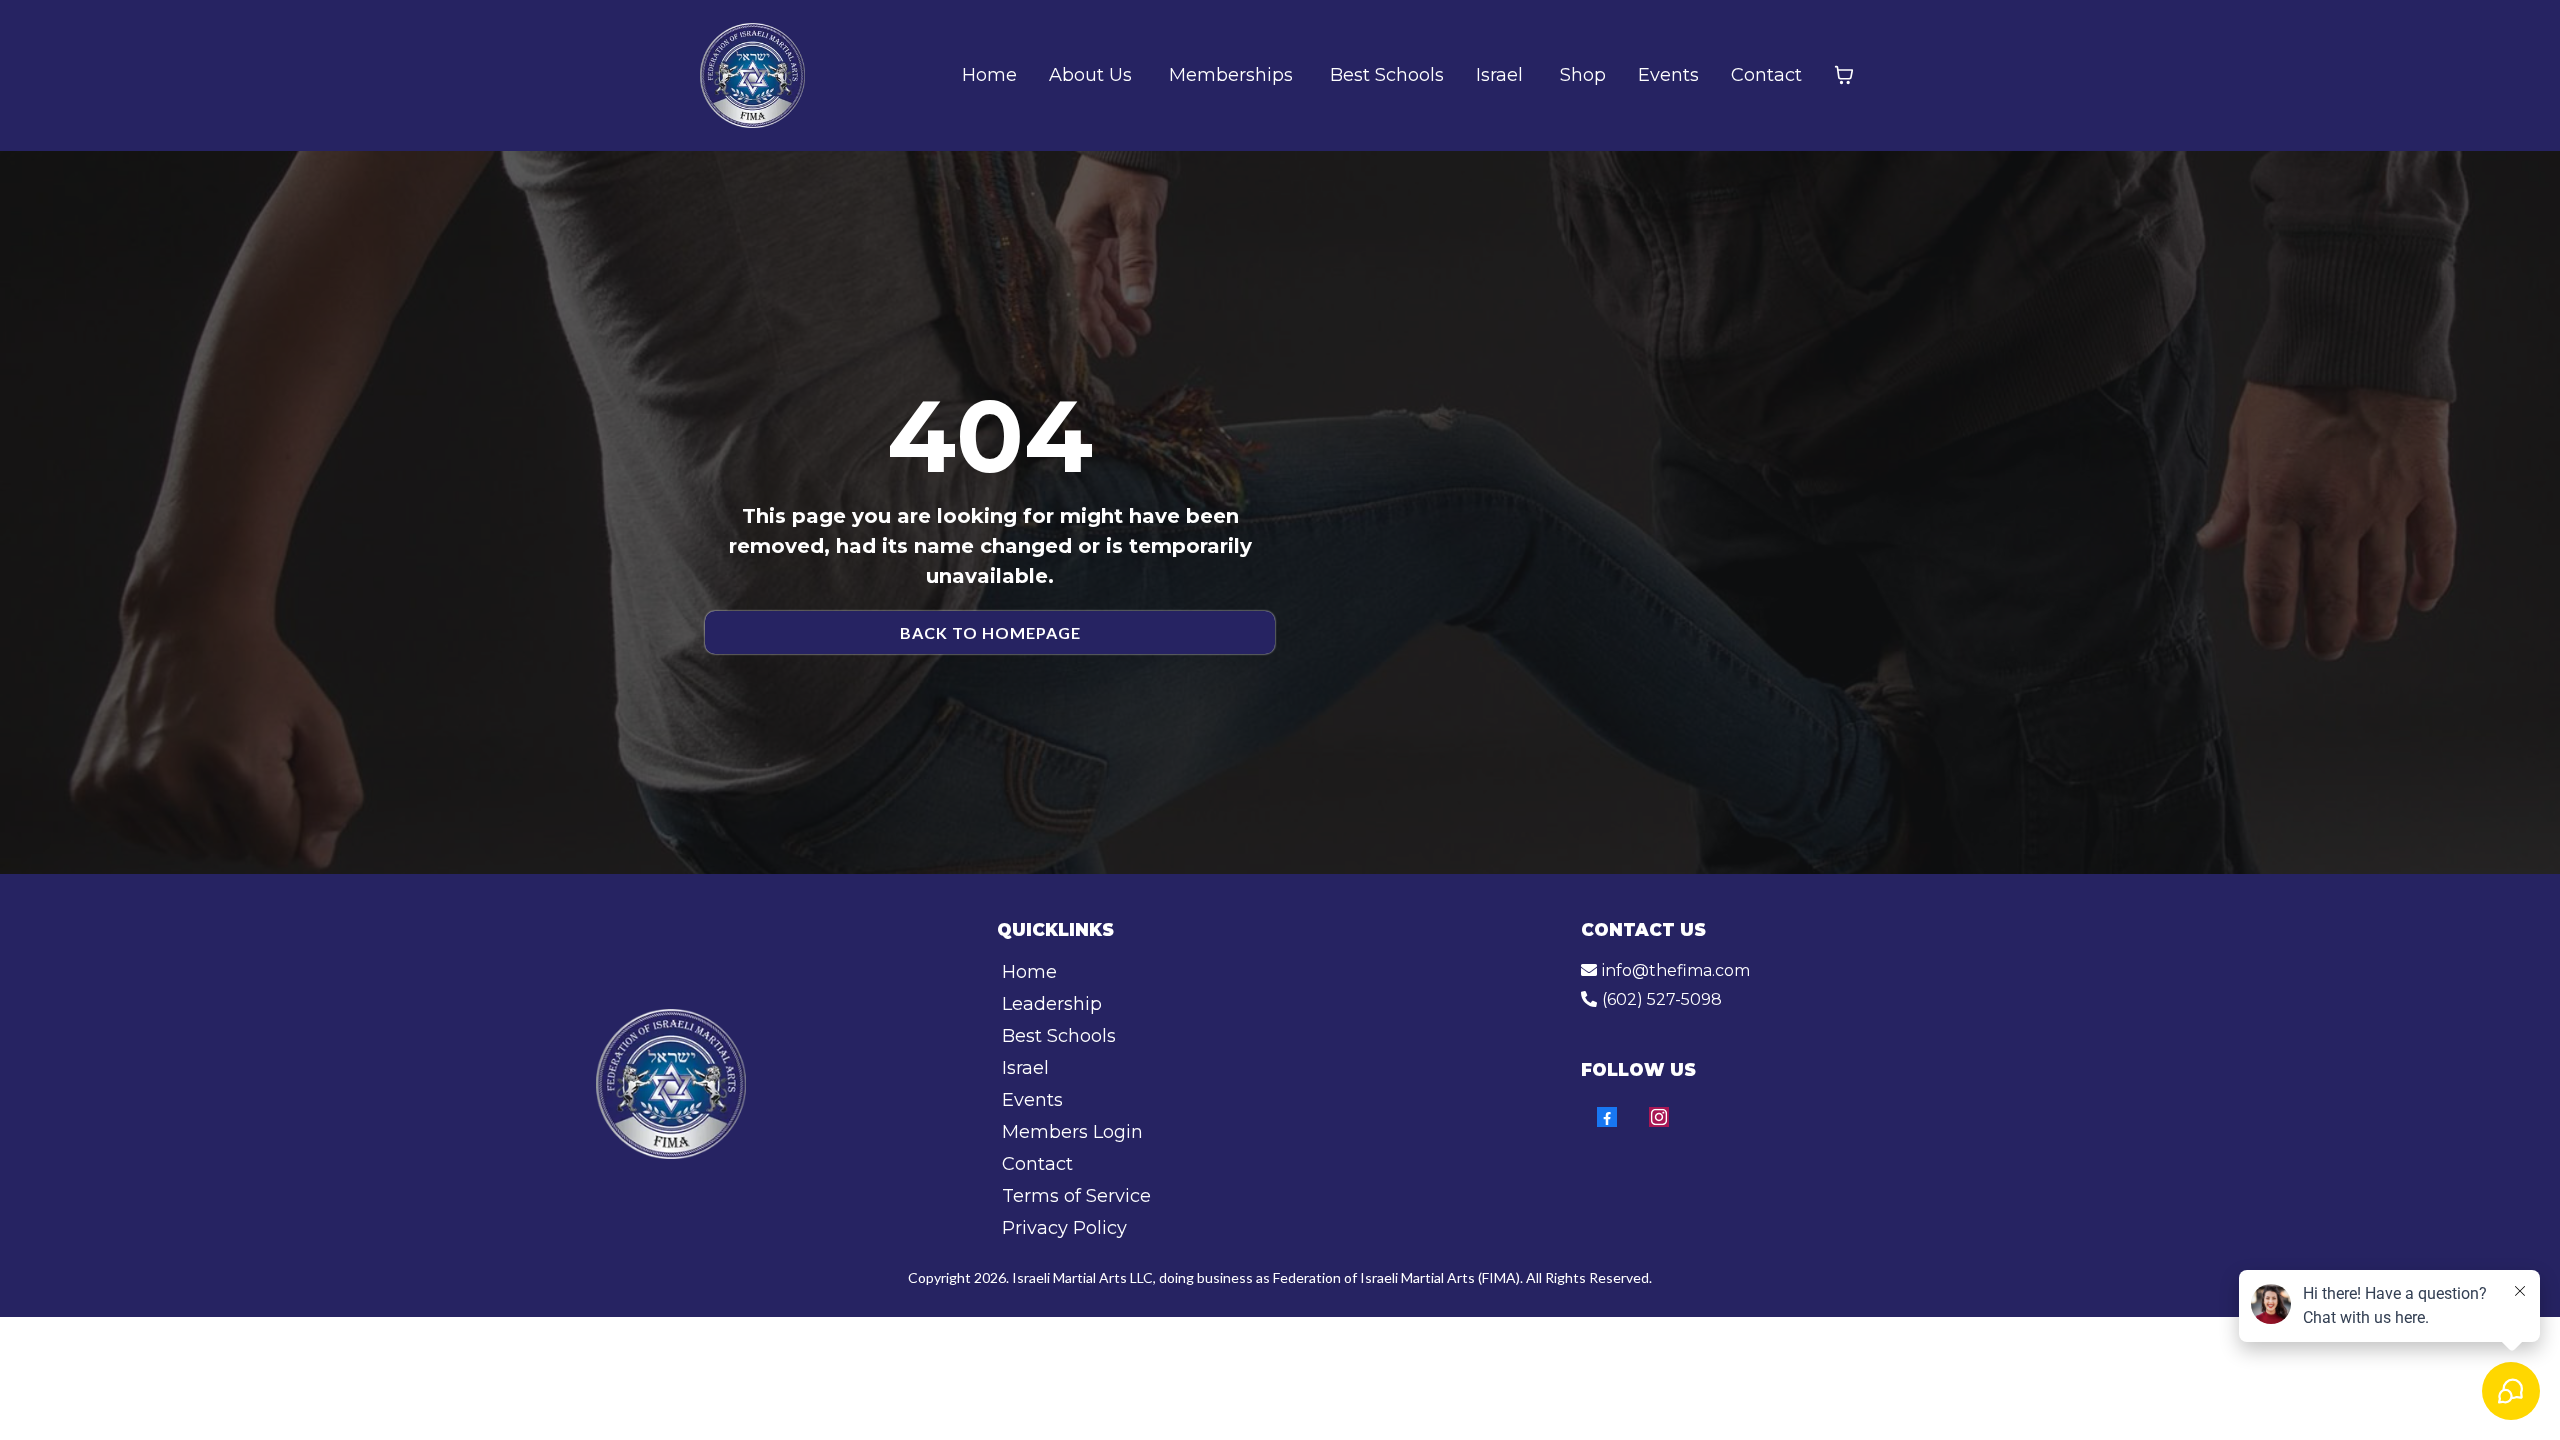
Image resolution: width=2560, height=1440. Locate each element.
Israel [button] (1502, 75)
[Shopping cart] (1844, 75)
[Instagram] (1659, 1117)
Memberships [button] (1233, 75)
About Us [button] (1093, 75)
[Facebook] (1607, 1117)
